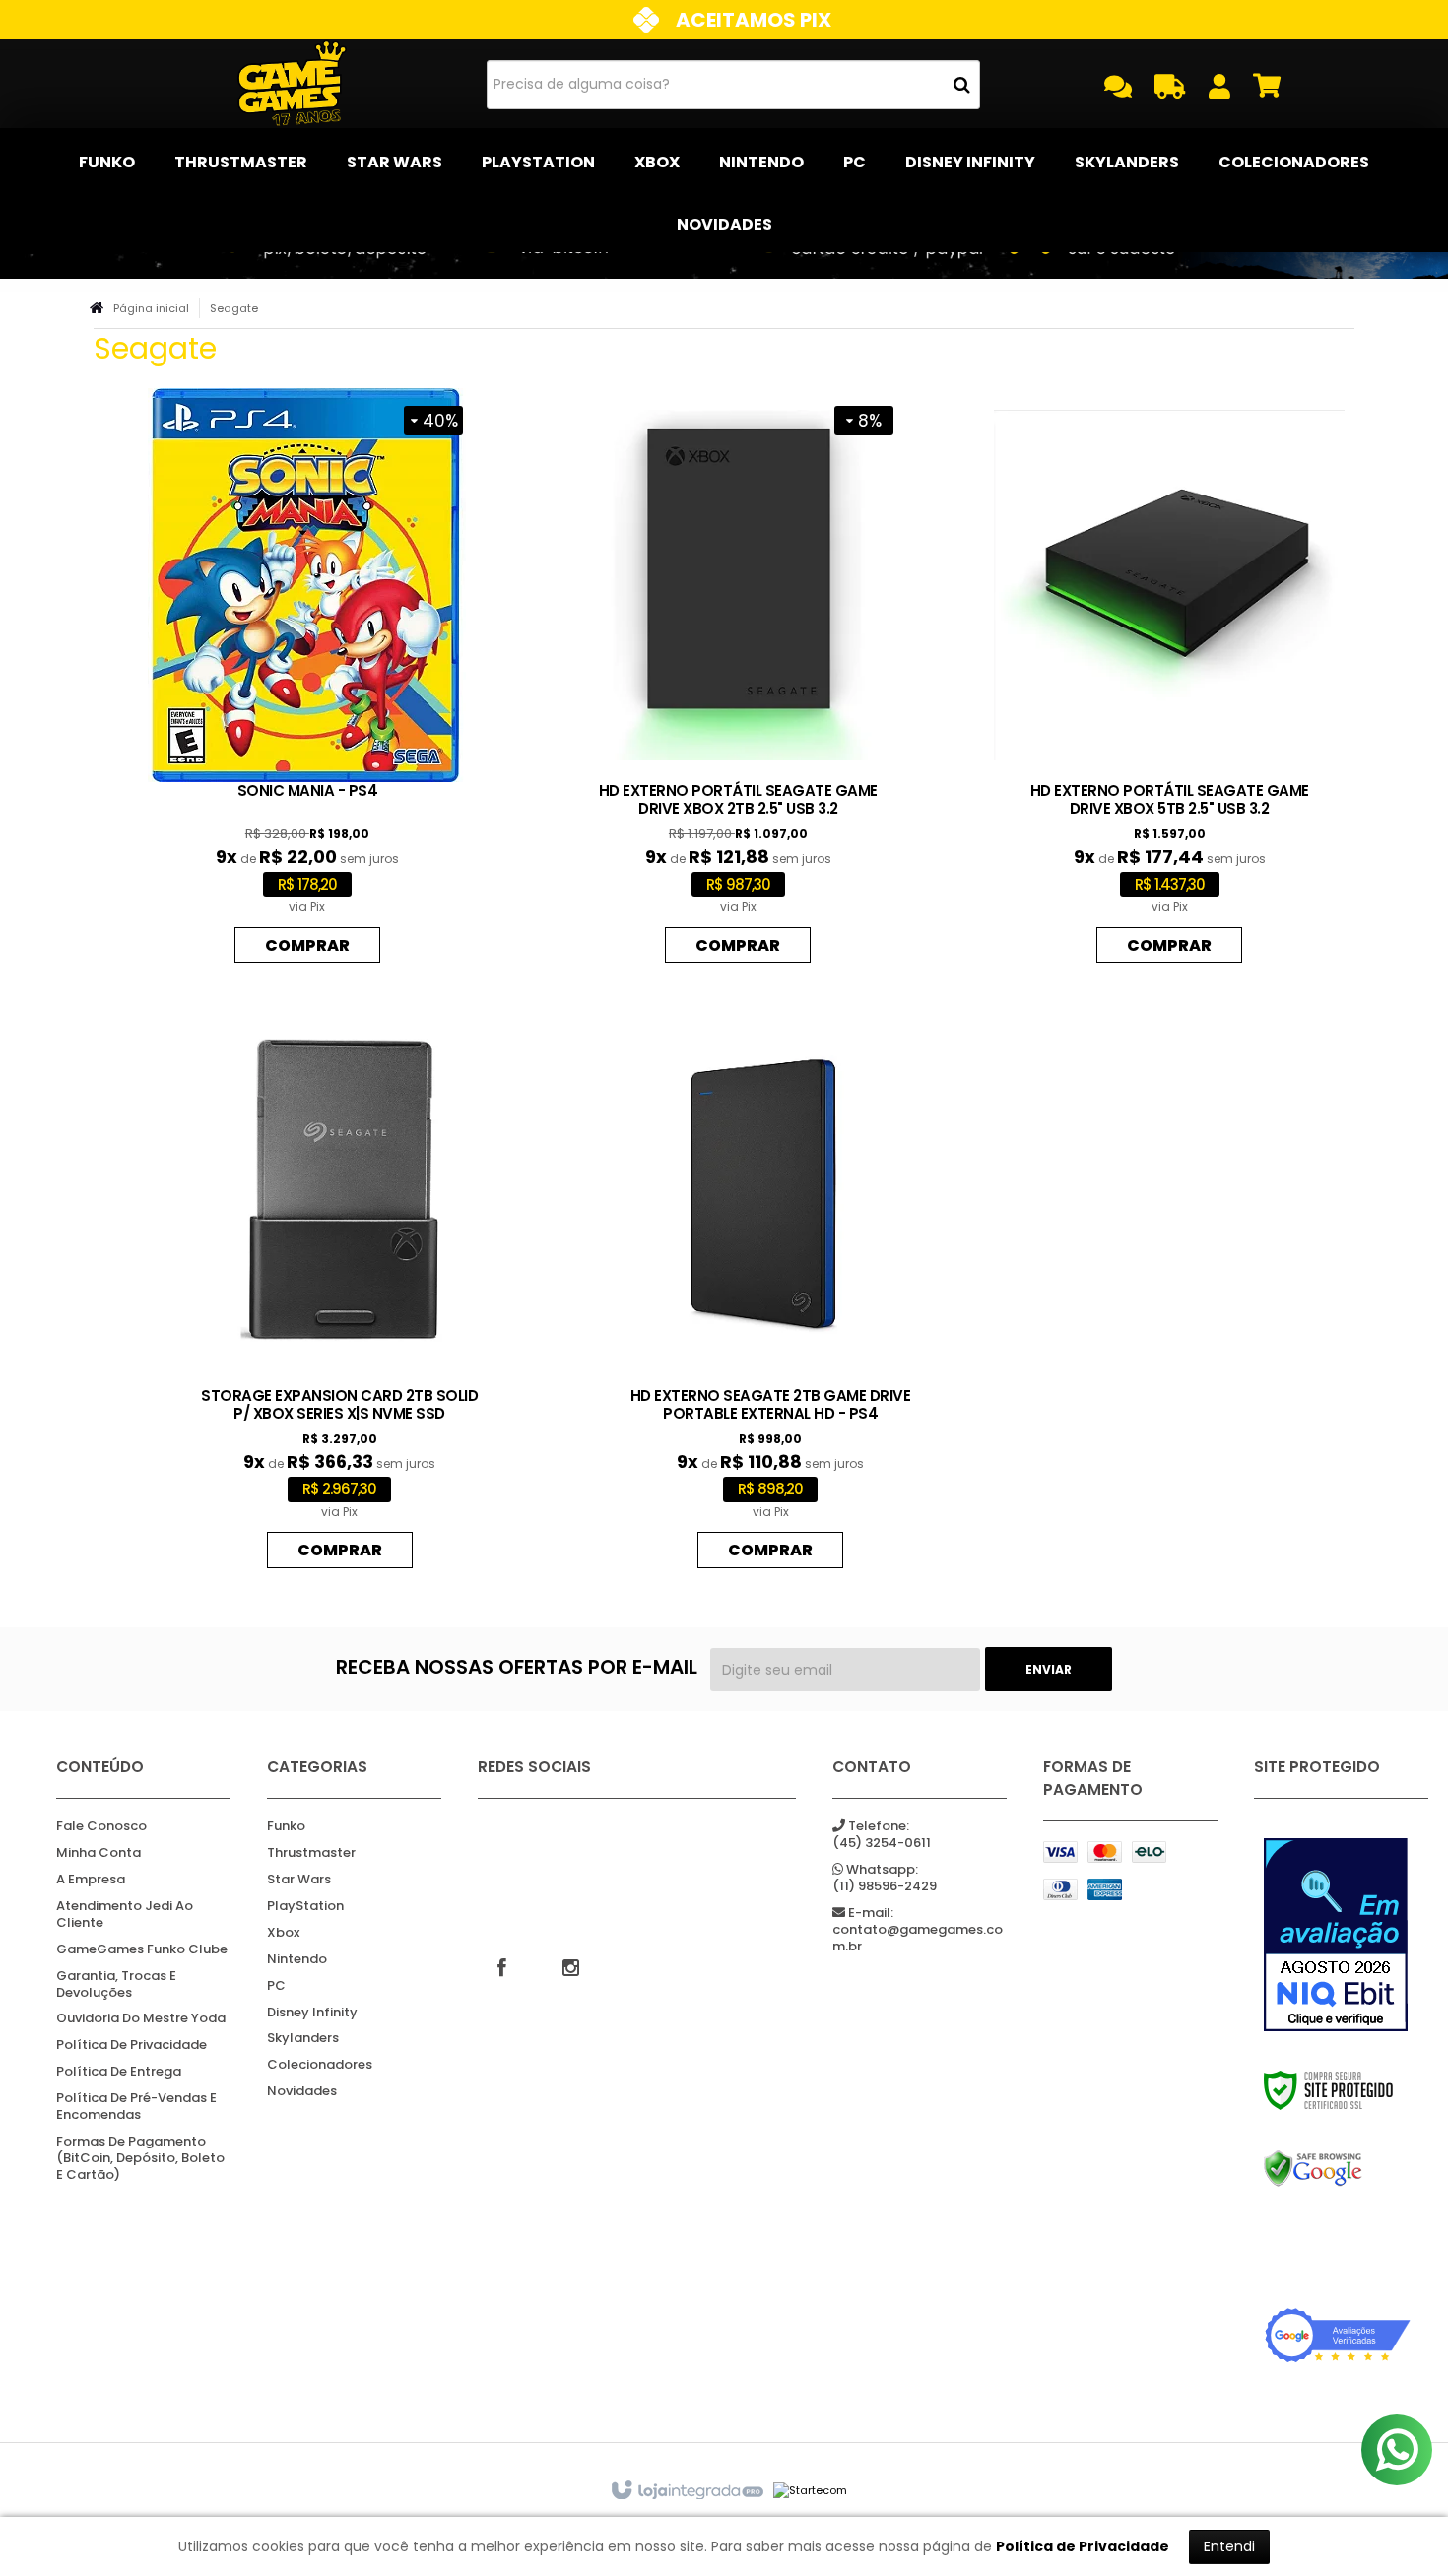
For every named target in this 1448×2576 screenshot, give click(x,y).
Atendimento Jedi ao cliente (125, 1915)
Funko (286, 1827)
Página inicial (151, 308)
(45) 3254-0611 (882, 1835)
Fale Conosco (101, 1827)
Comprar (307, 945)
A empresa (91, 1880)
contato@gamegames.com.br (918, 1930)
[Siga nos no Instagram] (571, 1966)
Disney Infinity (312, 2013)
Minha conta (99, 1853)
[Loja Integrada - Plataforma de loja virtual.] (686, 2491)
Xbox (283, 1933)
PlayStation (305, 1907)
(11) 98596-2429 (885, 1879)
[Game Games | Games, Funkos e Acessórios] (292, 84)
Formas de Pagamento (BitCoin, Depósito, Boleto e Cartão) (140, 2159)
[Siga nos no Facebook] (502, 1966)
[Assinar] (1049, 1669)
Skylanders (303, 2039)
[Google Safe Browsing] (1338, 2169)
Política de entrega (119, 2072)
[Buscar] (962, 85)
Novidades (302, 2092)
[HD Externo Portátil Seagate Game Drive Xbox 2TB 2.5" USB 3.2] (738, 681)
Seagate (234, 308)
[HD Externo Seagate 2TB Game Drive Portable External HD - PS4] (770, 1286)
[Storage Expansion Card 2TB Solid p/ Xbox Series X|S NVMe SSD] (340, 1286)
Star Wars (299, 1880)
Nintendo (297, 1960)
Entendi (1229, 2546)
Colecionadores (320, 2065)
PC (276, 1986)
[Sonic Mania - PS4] (307, 681)
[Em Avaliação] (1338, 1935)
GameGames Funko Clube (142, 1950)
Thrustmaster (311, 1853)
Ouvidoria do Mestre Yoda (141, 2019)
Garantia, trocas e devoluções (116, 1985)
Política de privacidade (132, 2046)
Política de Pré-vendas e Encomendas (136, 2107)
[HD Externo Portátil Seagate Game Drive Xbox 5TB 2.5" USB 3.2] (1169, 681)
